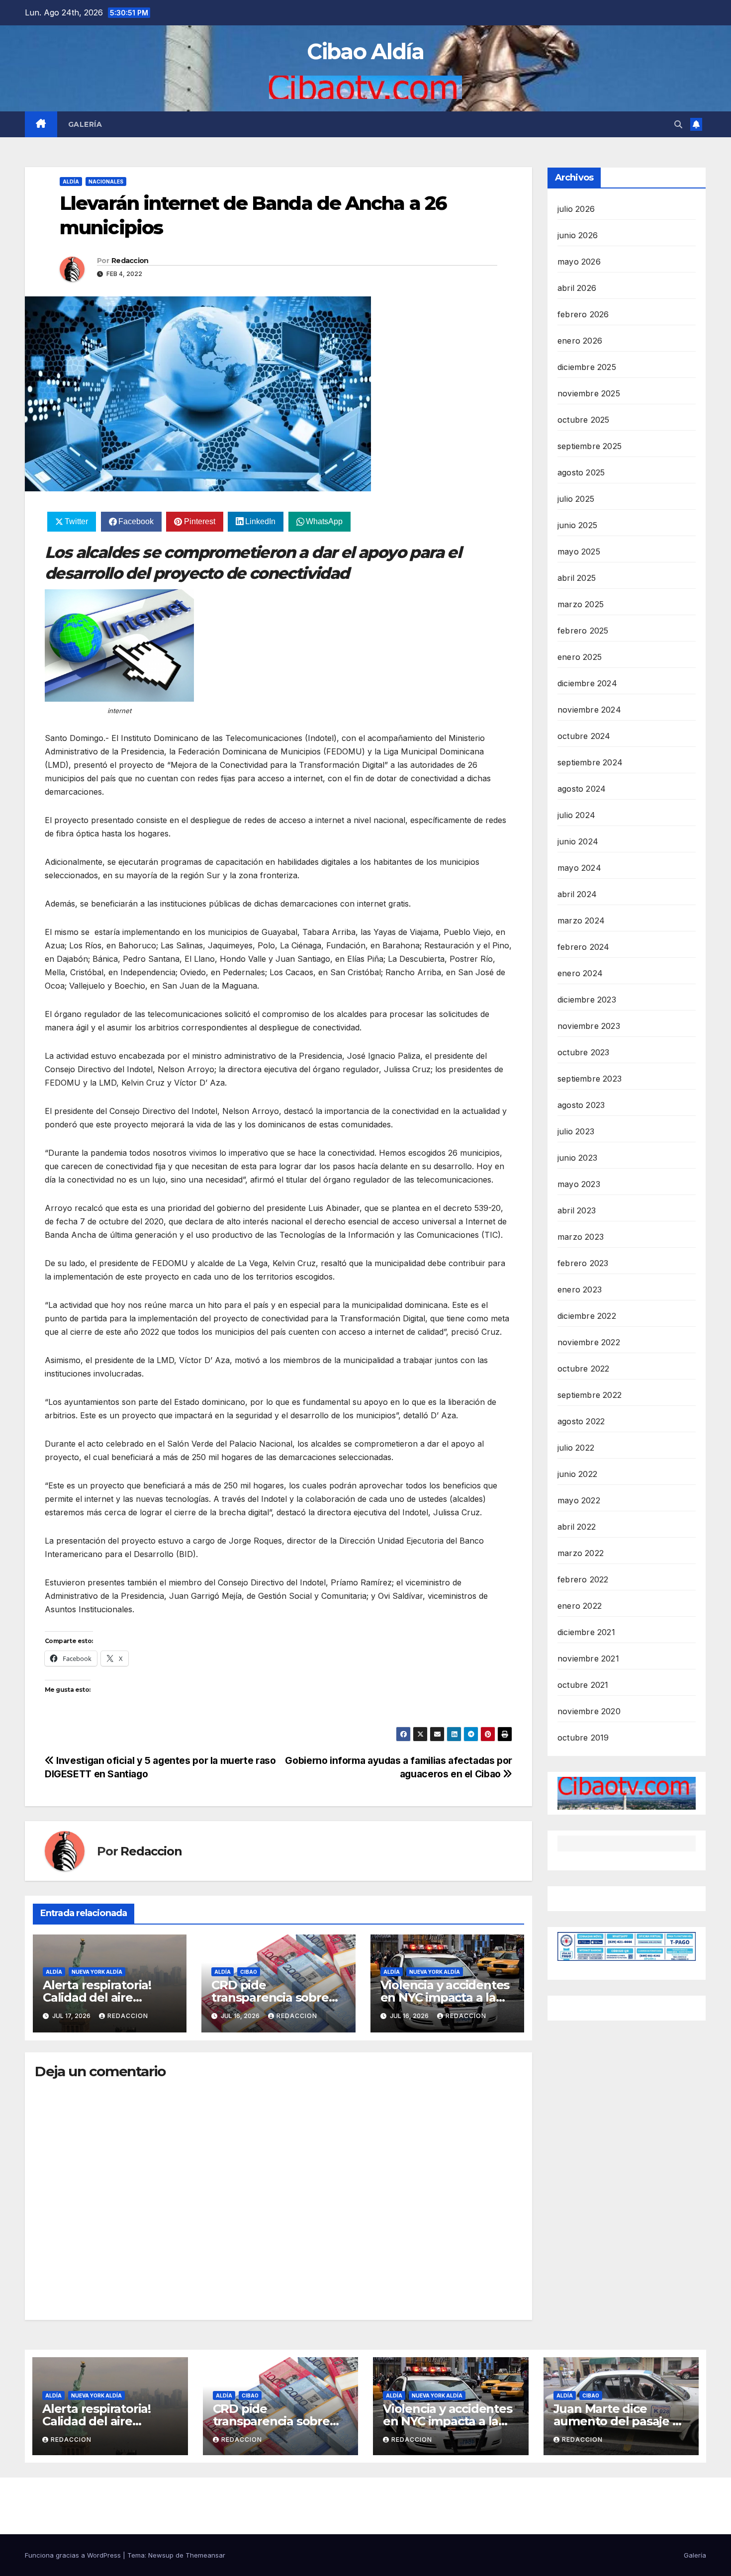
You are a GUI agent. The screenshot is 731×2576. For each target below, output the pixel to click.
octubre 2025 (583, 420)
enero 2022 (580, 1606)
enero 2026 (580, 341)
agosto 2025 (581, 472)
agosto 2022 (581, 1421)
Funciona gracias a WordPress (74, 2555)
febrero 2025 (583, 631)
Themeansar (205, 2555)
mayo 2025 (579, 552)
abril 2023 (577, 1210)
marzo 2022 (581, 1553)
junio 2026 (578, 235)
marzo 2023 (581, 1237)
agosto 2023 (581, 1105)
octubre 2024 (584, 736)
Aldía (71, 182)
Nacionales (106, 182)
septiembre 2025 (590, 446)
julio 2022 (576, 1448)
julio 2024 (576, 815)
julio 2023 (576, 1131)
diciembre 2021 (586, 1632)
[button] (678, 124)
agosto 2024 (582, 789)
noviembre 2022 (589, 1342)
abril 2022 (577, 1527)
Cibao (249, 1972)
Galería (85, 124)
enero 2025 (580, 657)
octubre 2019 (583, 1738)
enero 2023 (580, 1289)
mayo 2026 (579, 262)
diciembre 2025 (587, 367)
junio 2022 (577, 1474)
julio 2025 (576, 499)
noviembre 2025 (589, 393)
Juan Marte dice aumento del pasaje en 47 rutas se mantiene (621, 2421)
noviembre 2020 (589, 1711)
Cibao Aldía (365, 51)
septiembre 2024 (590, 762)
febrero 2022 (583, 1579)
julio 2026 (576, 209)
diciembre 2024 (587, 683)
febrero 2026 (583, 314)
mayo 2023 (579, 1184)
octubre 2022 (583, 1369)
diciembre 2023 (587, 1000)
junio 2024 (578, 841)
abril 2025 (577, 578)
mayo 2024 (579, 868)
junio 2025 (577, 525)
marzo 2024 (581, 920)
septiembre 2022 (590, 1395)
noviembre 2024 (589, 710)
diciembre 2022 (587, 1316)
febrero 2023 (583, 1263)
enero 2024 (580, 973)
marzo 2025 (581, 604)
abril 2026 (577, 288)
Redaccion (130, 261)
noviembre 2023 (589, 1026)
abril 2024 (577, 894)
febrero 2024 (583, 947)
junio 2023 (577, 1158)
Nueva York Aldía (97, 1972)
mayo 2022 (579, 1500)
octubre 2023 (583, 1052)
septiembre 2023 (590, 1079)
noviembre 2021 (588, 1658)
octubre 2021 (583, 1685)
